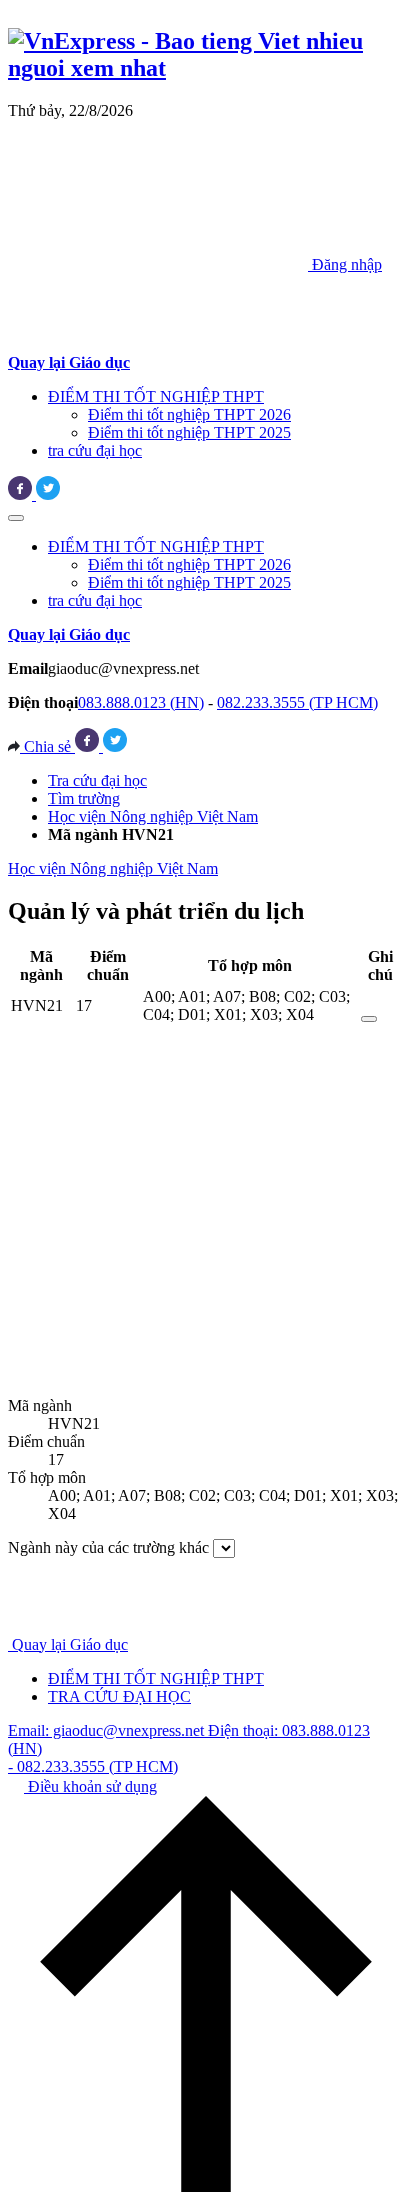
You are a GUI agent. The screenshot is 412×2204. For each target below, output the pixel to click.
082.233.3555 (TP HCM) (297, 702)
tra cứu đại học (95, 450)
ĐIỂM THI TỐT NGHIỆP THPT (156, 396)
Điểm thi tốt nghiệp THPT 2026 (189, 414)
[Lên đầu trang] (206, 2186)
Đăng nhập (345, 264)
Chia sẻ (47, 746)
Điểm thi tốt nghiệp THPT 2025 (189, 432)
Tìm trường (84, 798)
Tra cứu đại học (97, 780)
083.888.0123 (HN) (141, 702)
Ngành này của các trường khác (108, 1547)
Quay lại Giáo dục (70, 1644)
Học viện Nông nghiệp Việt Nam (153, 816)
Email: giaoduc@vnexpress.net (108, 1730)
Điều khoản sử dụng (90, 1786)
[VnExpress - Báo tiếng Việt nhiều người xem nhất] (206, 68)
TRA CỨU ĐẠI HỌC (119, 1696)
